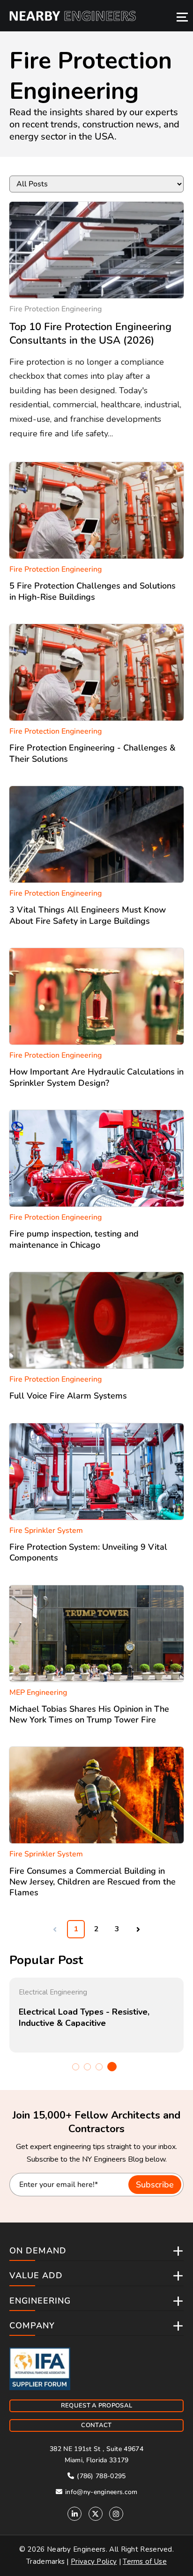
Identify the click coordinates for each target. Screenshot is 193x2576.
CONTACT (96, 2425)
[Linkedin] (74, 2514)
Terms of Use (145, 2561)
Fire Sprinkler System (46, 1531)
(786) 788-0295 (100, 2476)
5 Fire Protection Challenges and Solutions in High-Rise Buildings (93, 591)
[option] (96, 2015)
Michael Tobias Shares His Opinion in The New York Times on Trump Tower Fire (89, 1714)
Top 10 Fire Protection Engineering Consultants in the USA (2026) (90, 334)
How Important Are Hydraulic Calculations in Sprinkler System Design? (96, 1077)
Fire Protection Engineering (56, 309)
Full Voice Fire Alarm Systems (68, 1396)
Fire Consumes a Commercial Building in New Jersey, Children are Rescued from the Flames (93, 1882)
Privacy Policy (94, 2561)
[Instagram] (116, 2514)
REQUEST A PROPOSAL (96, 2406)
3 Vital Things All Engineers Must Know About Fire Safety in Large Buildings (88, 915)
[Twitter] (96, 2514)
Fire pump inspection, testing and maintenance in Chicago (74, 1239)
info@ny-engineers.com (100, 2492)
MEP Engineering (38, 1693)
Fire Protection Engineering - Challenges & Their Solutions (93, 753)
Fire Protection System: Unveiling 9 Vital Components (88, 1552)
